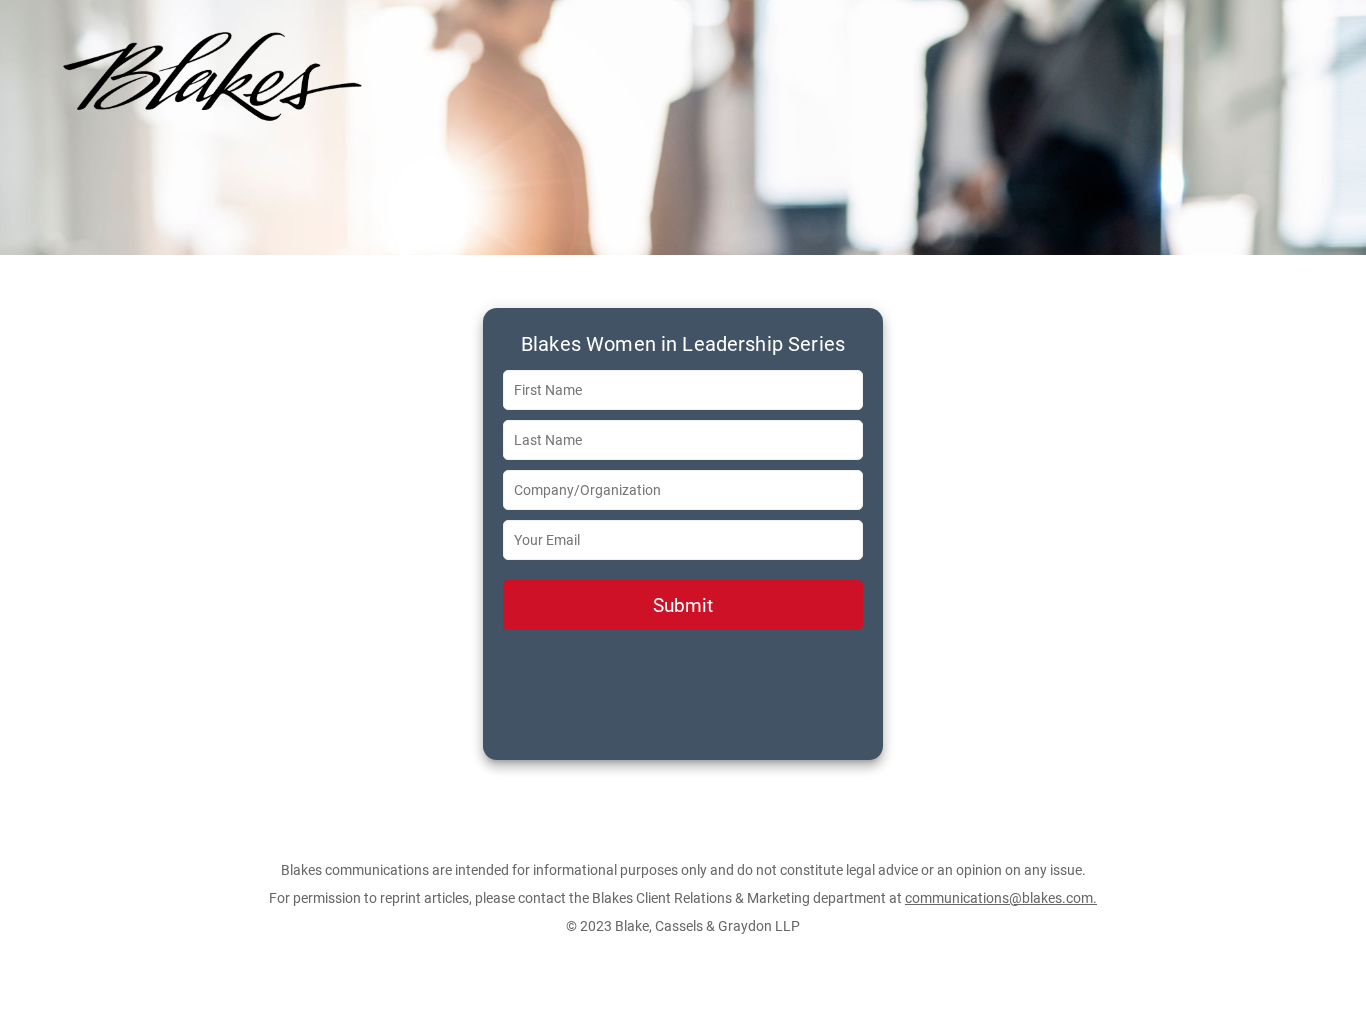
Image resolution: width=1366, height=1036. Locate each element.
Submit (683, 605)
